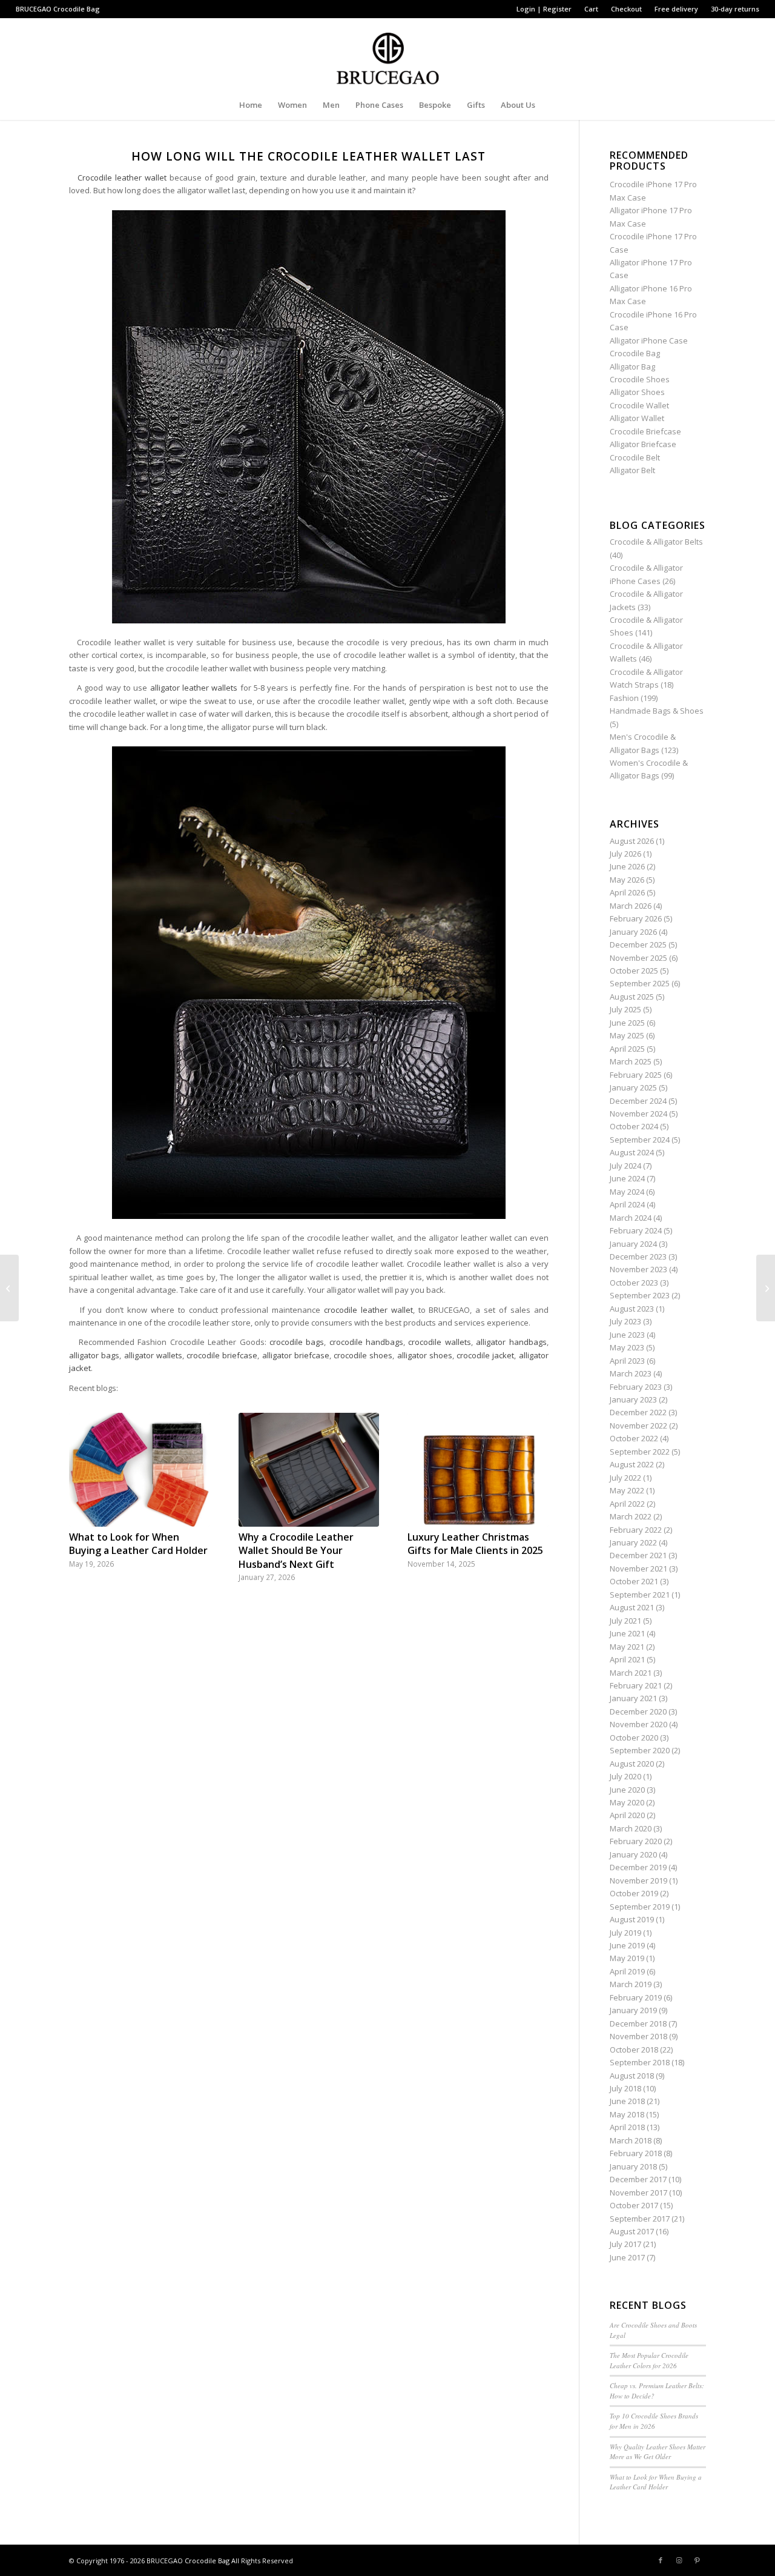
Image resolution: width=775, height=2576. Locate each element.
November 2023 (638, 1269)
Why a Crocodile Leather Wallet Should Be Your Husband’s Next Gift (296, 1551)
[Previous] (87, 1480)
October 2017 (634, 2205)
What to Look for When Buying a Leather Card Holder (138, 1544)
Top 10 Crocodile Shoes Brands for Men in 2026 (654, 2421)
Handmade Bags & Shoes (657, 711)
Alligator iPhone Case (649, 340)
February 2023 (636, 1387)
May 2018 (627, 2114)
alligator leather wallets (194, 688)
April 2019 (627, 1971)
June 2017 (627, 2257)
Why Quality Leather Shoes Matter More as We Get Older (658, 2452)
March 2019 (631, 1984)
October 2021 (634, 1581)
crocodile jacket (485, 1355)
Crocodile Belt (635, 457)
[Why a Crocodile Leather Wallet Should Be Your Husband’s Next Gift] (309, 1470)
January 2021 (633, 1698)
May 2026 (627, 880)
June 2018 (627, 2101)
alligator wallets (153, 1355)
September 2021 (640, 1595)
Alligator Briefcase (643, 444)
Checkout (626, 9)
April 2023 (627, 1361)
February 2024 (636, 1230)
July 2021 (625, 1621)
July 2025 (625, 1009)
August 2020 (632, 1764)
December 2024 (638, 1101)
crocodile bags (297, 1342)
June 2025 (627, 1023)
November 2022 (638, 1426)
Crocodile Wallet (639, 405)
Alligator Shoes (637, 392)
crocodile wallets (439, 1342)
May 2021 (627, 1647)
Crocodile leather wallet (122, 178)
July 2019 (625, 1933)
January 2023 (633, 1399)
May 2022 (627, 1490)
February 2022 (636, 1530)
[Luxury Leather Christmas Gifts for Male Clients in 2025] (478, 1470)
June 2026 (627, 866)
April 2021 (627, 1659)
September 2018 (640, 2062)
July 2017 (625, 2244)
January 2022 (633, 1542)
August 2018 (632, 2076)
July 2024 (625, 1166)
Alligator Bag (632, 367)
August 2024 (632, 1152)
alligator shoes (425, 1355)
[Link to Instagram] (679, 2560)
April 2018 (627, 2127)
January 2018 (633, 2166)
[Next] (530, 1480)
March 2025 (631, 1061)
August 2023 (632, 1309)
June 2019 (627, 1945)
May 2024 (627, 1192)
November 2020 (638, 1724)
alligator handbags (511, 1342)
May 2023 (627, 1347)
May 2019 (627, 1958)
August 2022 (632, 1464)
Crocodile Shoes (640, 379)
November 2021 (638, 1569)
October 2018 (634, 2050)
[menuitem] (544, 9)
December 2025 (638, 944)
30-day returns (735, 9)
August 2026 (632, 841)
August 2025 (632, 997)
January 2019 (633, 2010)
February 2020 (636, 1841)
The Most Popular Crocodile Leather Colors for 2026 (649, 2360)
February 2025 (636, 1075)
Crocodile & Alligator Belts (656, 542)
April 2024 (627, 1204)
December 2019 (638, 1867)
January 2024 (633, 1244)
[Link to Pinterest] (697, 2560)
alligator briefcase (296, 1355)
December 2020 (638, 1711)
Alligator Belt (632, 470)
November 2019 (638, 1881)
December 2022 (638, 1412)
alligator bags (94, 1355)
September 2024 (640, 1140)
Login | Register (544, 9)
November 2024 (638, 1114)
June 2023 (627, 1335)
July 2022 (625, 1478)
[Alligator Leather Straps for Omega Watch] (9, 1288)
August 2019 (632, 1919)
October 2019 (634, 1893)
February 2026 (636, 918)
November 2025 (638, 958)
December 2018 (638, 2023)
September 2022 (640, 1452)
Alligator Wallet (637, 418)
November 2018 (638, 2036)
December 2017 (638, 2179)
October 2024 (634, 1126)
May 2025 (627, 1035)
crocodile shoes (363, 1355)
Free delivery (676, 9)
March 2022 (631, 1516)
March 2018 (631, 2140)
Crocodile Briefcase (645, 431)
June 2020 (627, 1790)
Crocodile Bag (77, 9)
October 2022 (634, 1438)
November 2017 (638, 2193)
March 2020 (631, 1828)
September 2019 (640, 1907)
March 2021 (631, 1673)
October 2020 (634, 1738)
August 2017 (632, 2231)
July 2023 (625, 1321)
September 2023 (640, 1295)
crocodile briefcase (222, 1355)
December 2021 (638, 1555)
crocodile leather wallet (368, 1310)
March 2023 (631, 1373)
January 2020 (633, 1854)
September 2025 (640, 983)
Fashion (624, 698)
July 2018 (625, 2088)
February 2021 (636, 1685)
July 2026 (625, 854)
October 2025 (634, 971)
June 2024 (627, 1178)
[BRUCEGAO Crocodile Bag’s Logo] (388, 54)
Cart (591, 9)
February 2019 (636, 1997)
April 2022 (627, 1504)
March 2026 (631, 906)
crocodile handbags (366, 1342)
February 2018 (636, 2153)
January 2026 (633, 932)
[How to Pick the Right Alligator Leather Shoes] (766, 1288)
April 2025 (627, 1049)
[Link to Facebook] (661, 2560)
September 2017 (640, 2219)
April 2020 (627, 1815)
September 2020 (640, 1750)
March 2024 (631, 1218)
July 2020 (625, 1776)
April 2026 (627, 892)
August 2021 (632, 1607)
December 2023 (638, 1256)
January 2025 (633, 1087)
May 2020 (627, 1802)
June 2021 (627, 1633)
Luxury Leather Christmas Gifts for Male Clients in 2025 (475, 1544)
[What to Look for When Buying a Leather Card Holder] (139, 1470)
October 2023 (634, 1283)
